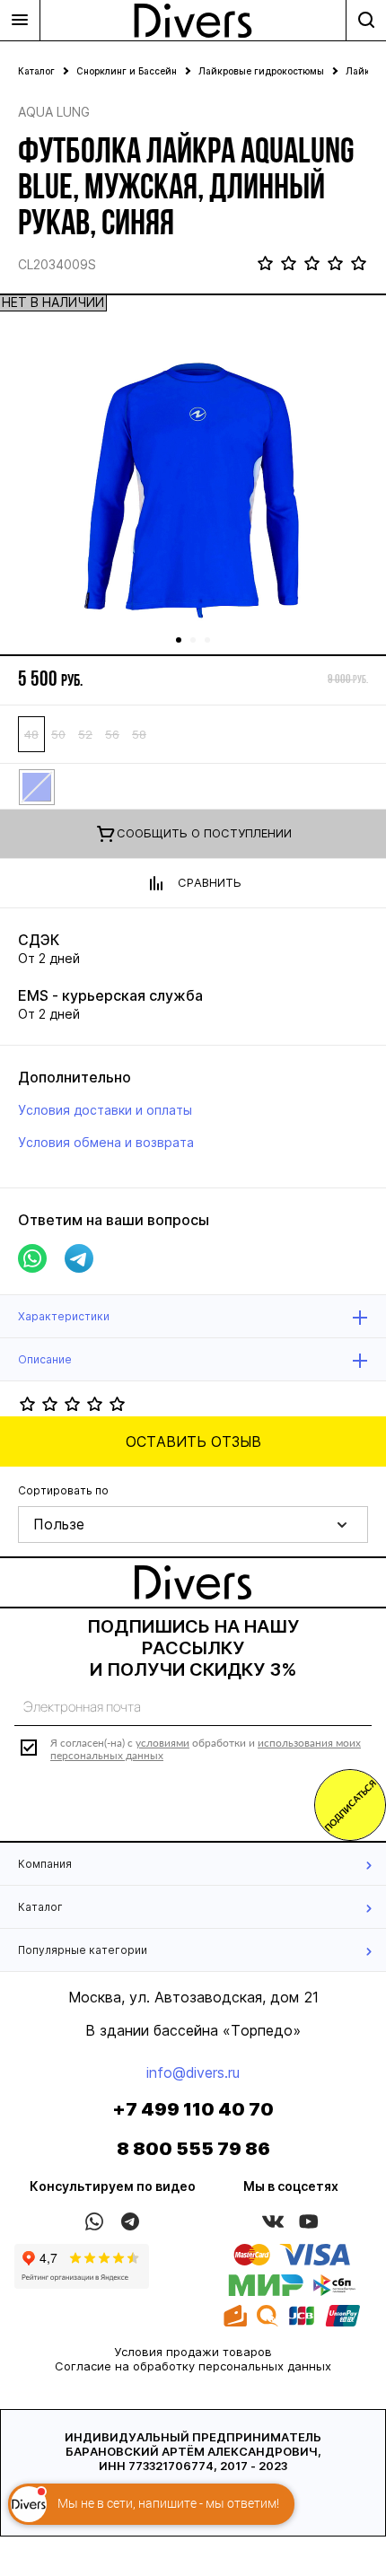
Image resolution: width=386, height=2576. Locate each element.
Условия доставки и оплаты (105, 1110)
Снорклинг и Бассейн (127, 71)
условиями (162, 1743)
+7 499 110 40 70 (193, 2109)
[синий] (36, 786)
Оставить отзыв (193, 1441)
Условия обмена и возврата (106, 1142)
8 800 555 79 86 (193, 2149)
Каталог (36, 71)
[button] (193, 1525)
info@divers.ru (193, 2072)
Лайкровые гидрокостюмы (261, 71)
